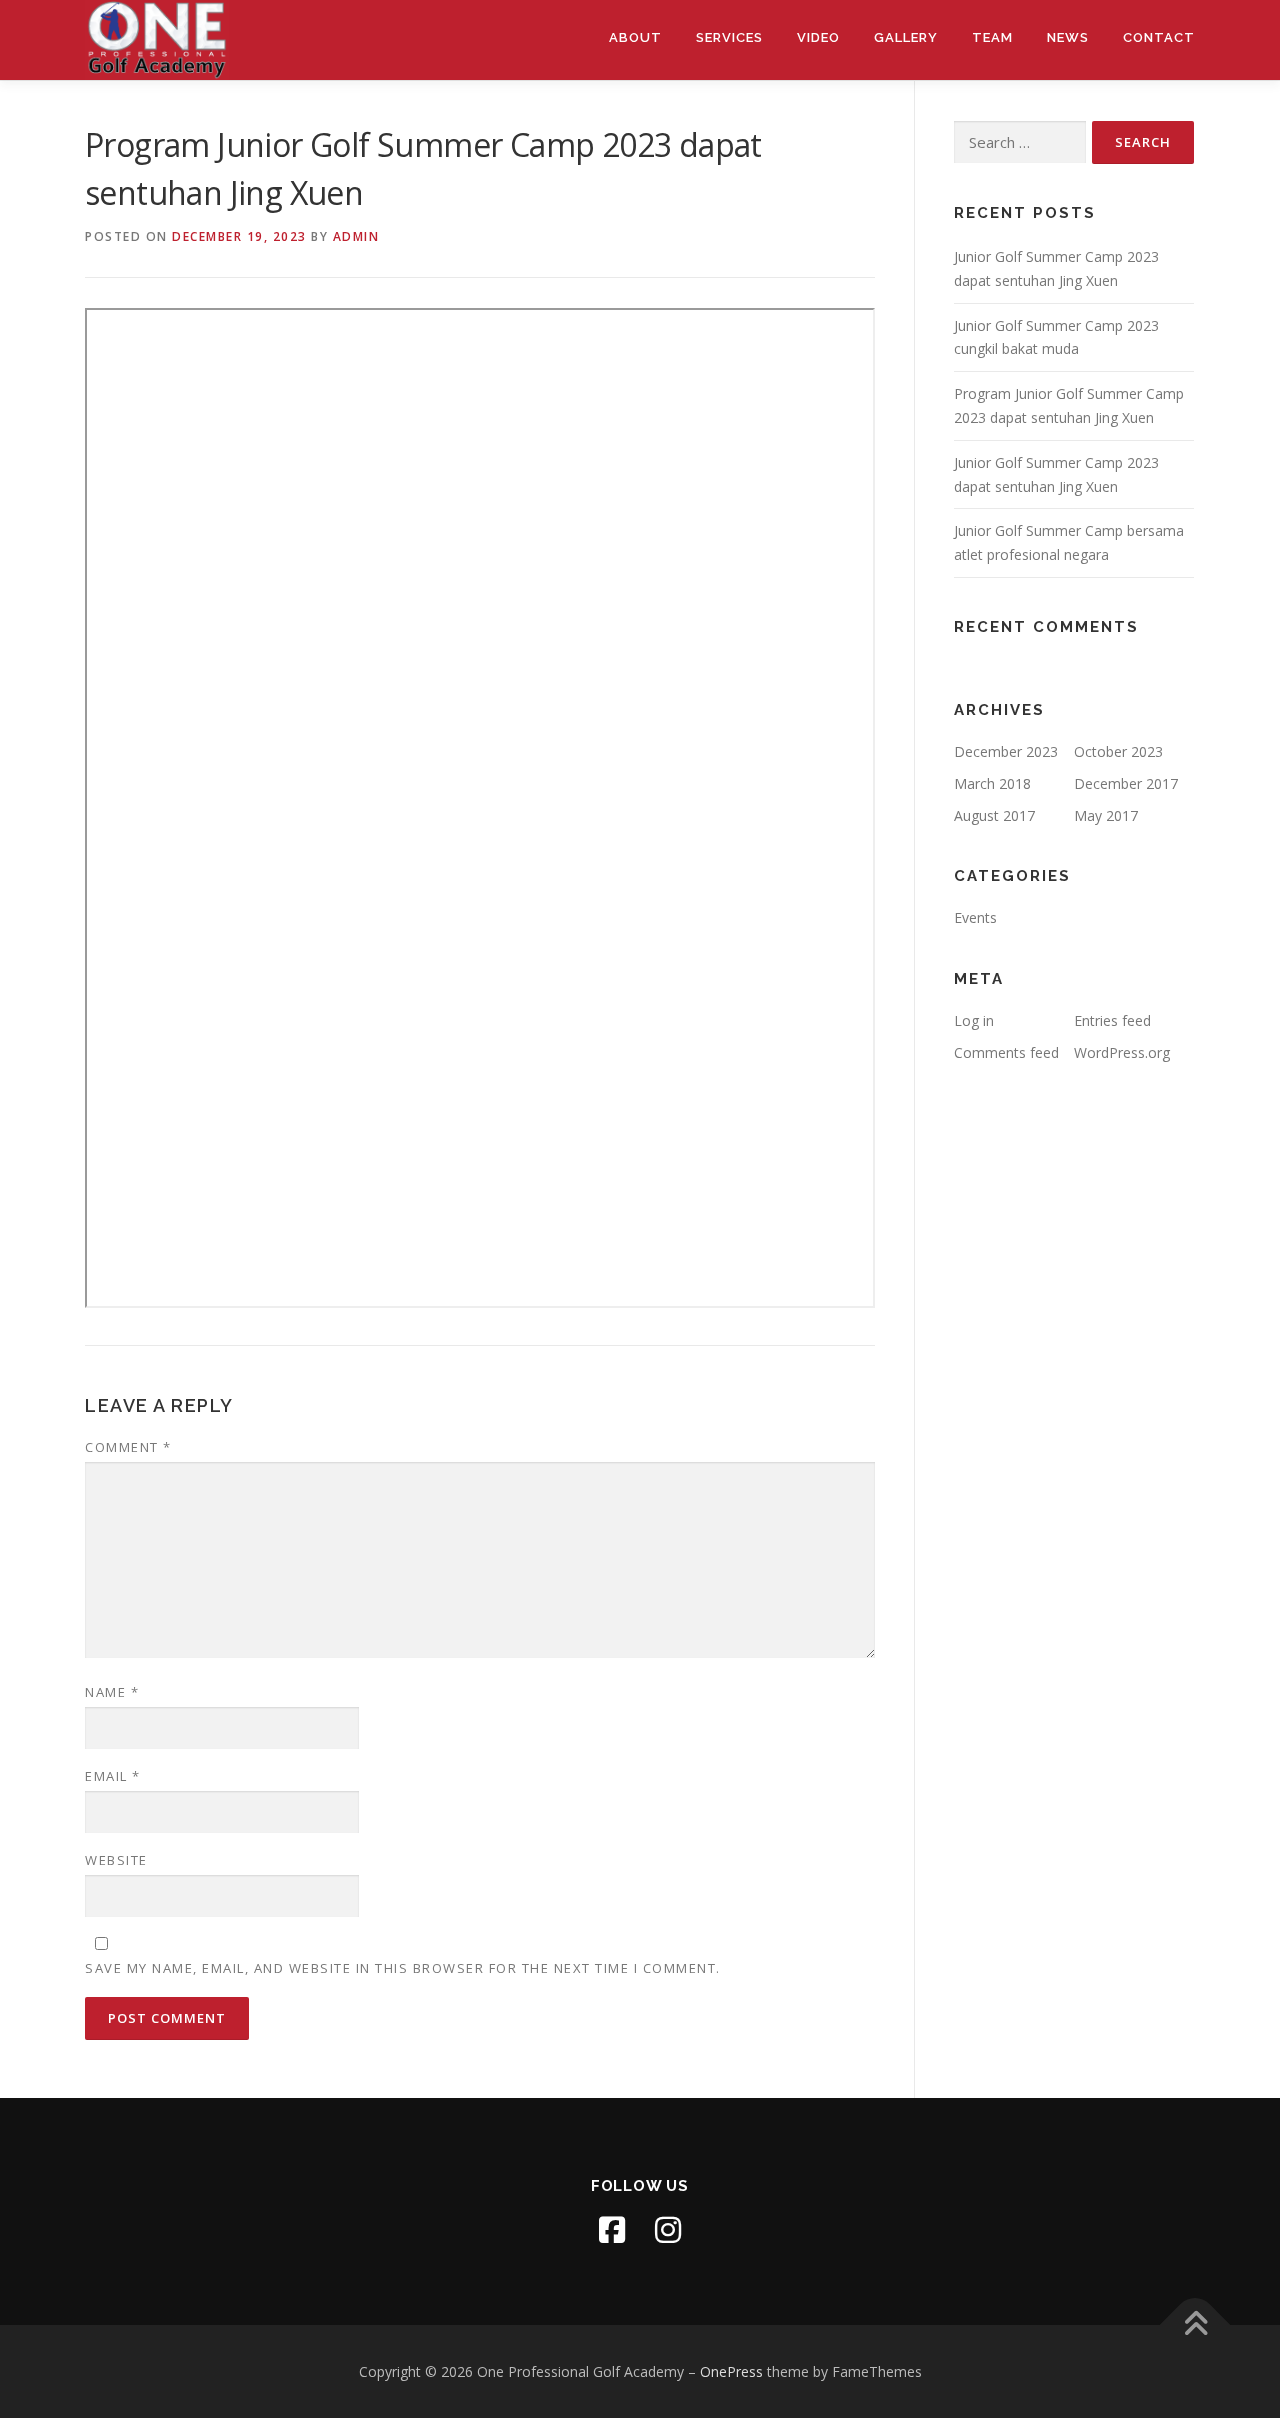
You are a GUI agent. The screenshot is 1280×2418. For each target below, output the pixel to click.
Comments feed (1006, 1052)
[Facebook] (612, 2230)
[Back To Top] (1195, 2324)
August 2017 (994, 815)
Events (975, 917)
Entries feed (1112, 1020)
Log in (974, 1020)
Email (113, 1776)
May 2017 (1106, 815)
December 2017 (1126, 783)
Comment (128, 1447)
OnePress (731, 2371)
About (635, 37)
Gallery (906, 37)
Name (112, 1692)
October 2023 (1118, 751)
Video (818, 37)
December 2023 (1006, 751)
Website (116, 1860)
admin (356, 236)
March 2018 (992, 783)
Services (729, 37)
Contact (1159, 37)
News (1068, 37)
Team (992, 37)
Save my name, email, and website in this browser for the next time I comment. (403, 1968)
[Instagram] (668, 2230)
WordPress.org (1122, 1052)
